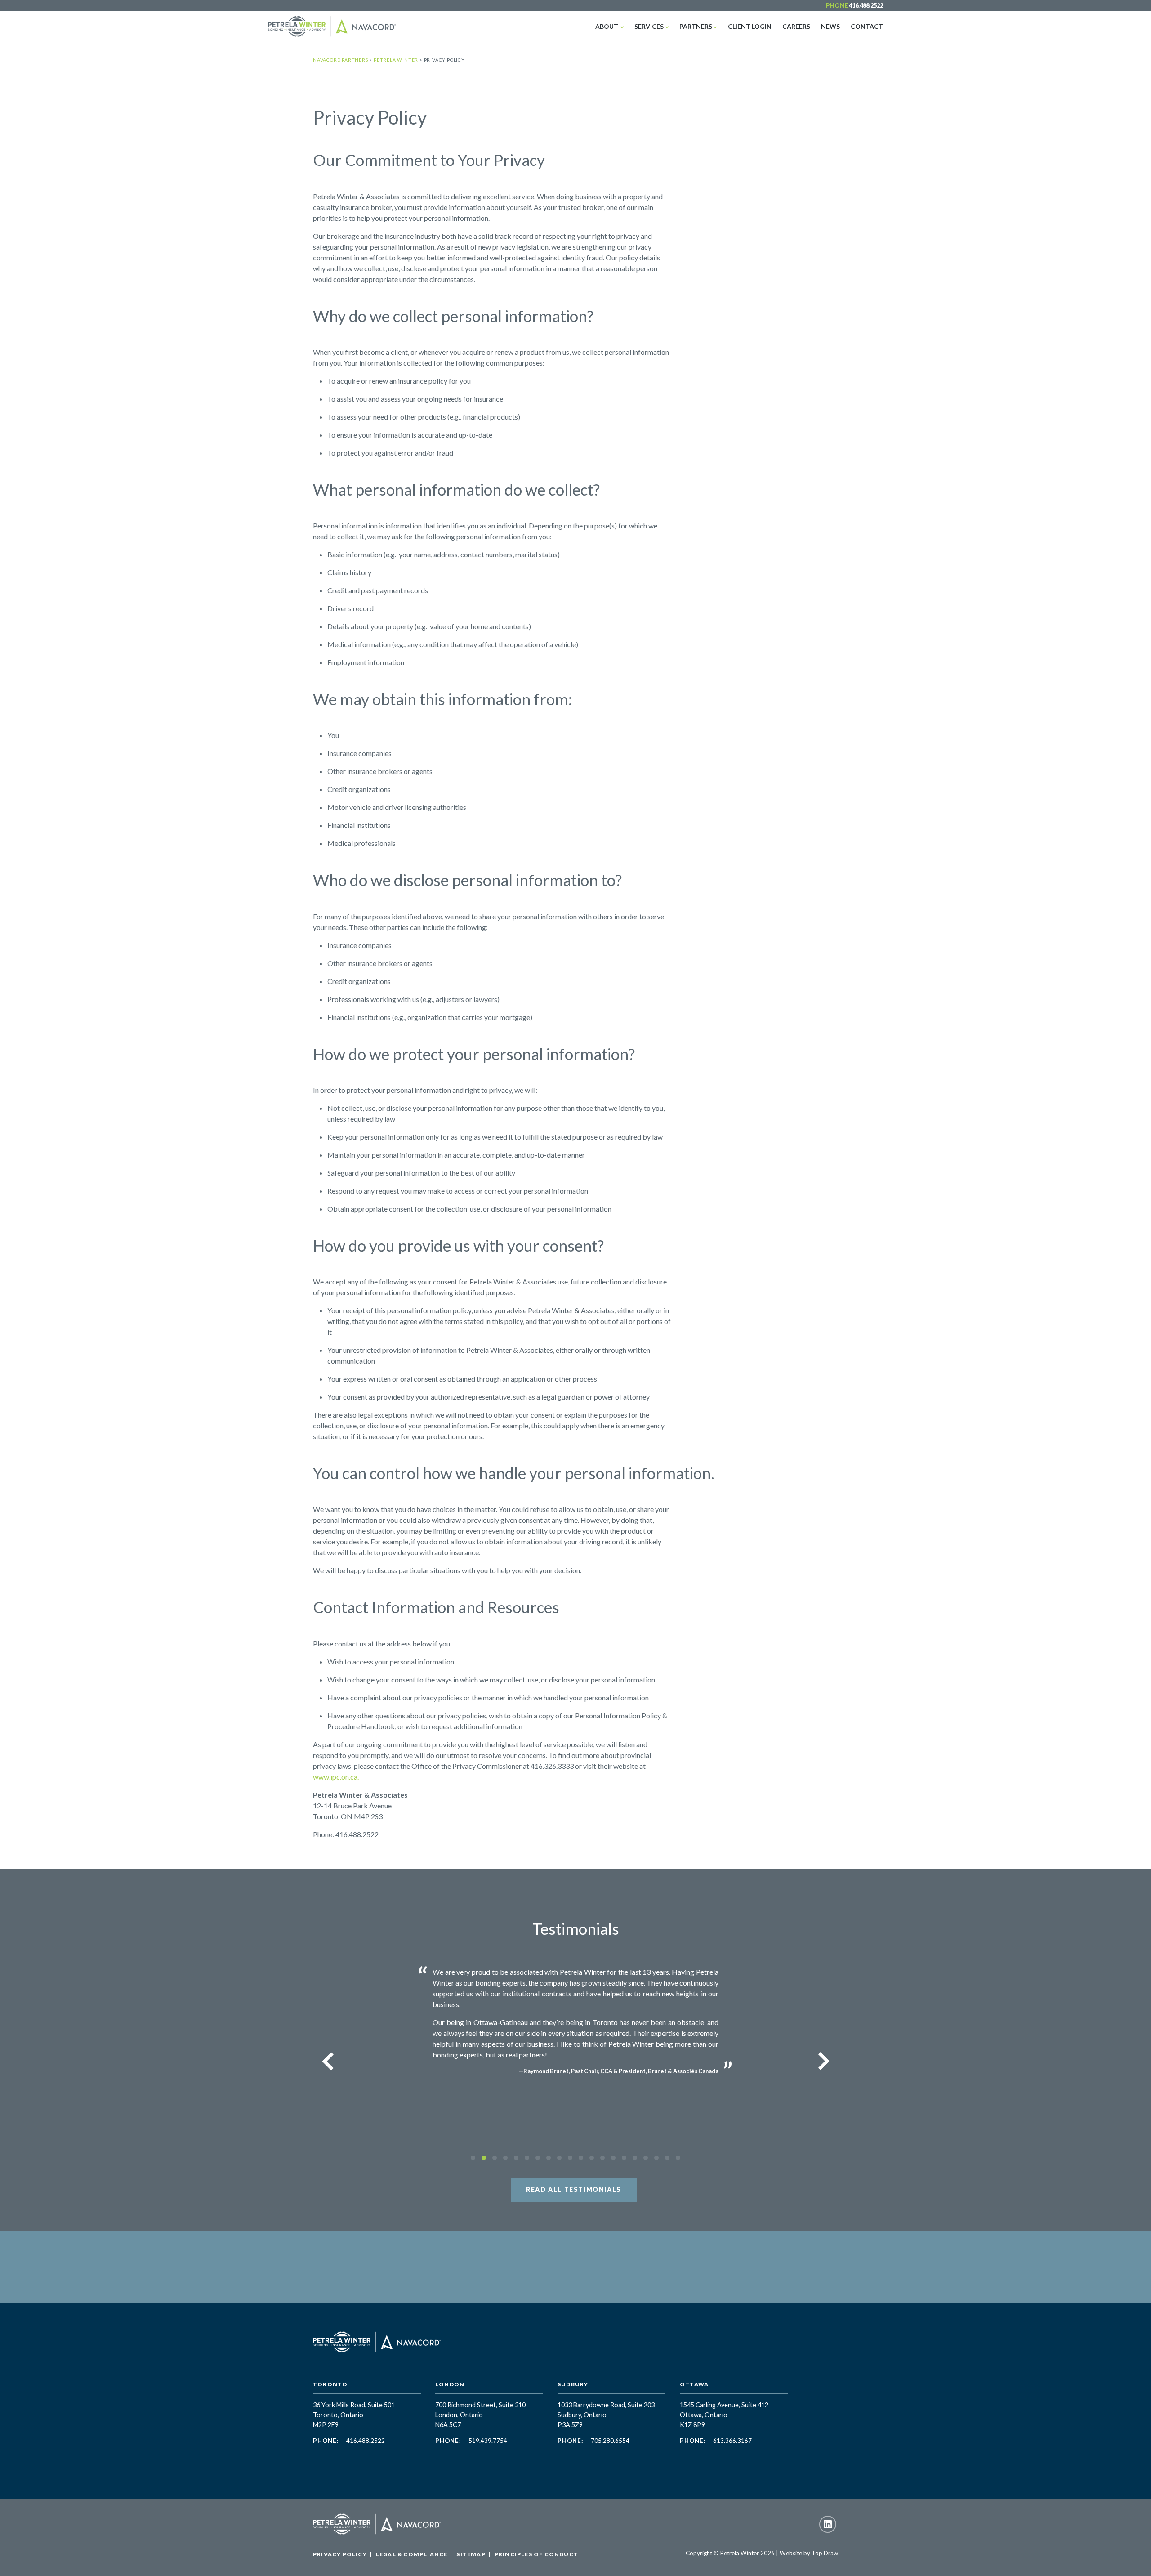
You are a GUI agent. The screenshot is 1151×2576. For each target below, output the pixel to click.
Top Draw (825, 2553)
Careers (796, 26)
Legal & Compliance (412, 2554)
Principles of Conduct (536, 2554)
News (830, 26)
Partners (696, 26)
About (607, 26)
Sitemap (471, 2554)
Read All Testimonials (574, 2189)
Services (649, 26)
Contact (867, 26)
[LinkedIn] (828, 2524)
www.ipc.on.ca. (336, 1777)
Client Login (750, 26)
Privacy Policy (340, 2554)
